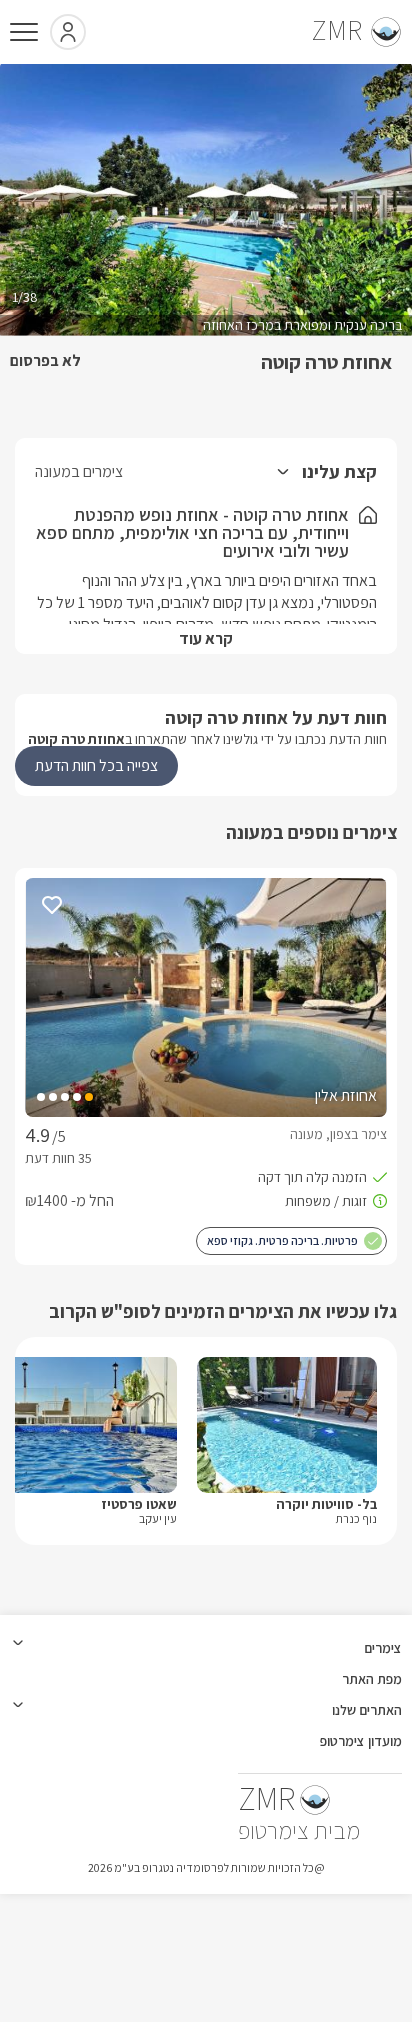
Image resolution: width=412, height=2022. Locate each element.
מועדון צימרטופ (361, 1741)
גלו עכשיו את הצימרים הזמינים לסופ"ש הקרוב (223, 1311)
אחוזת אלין (346, 1095)
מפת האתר (372, 1679)
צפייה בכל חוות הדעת (96, 765)
